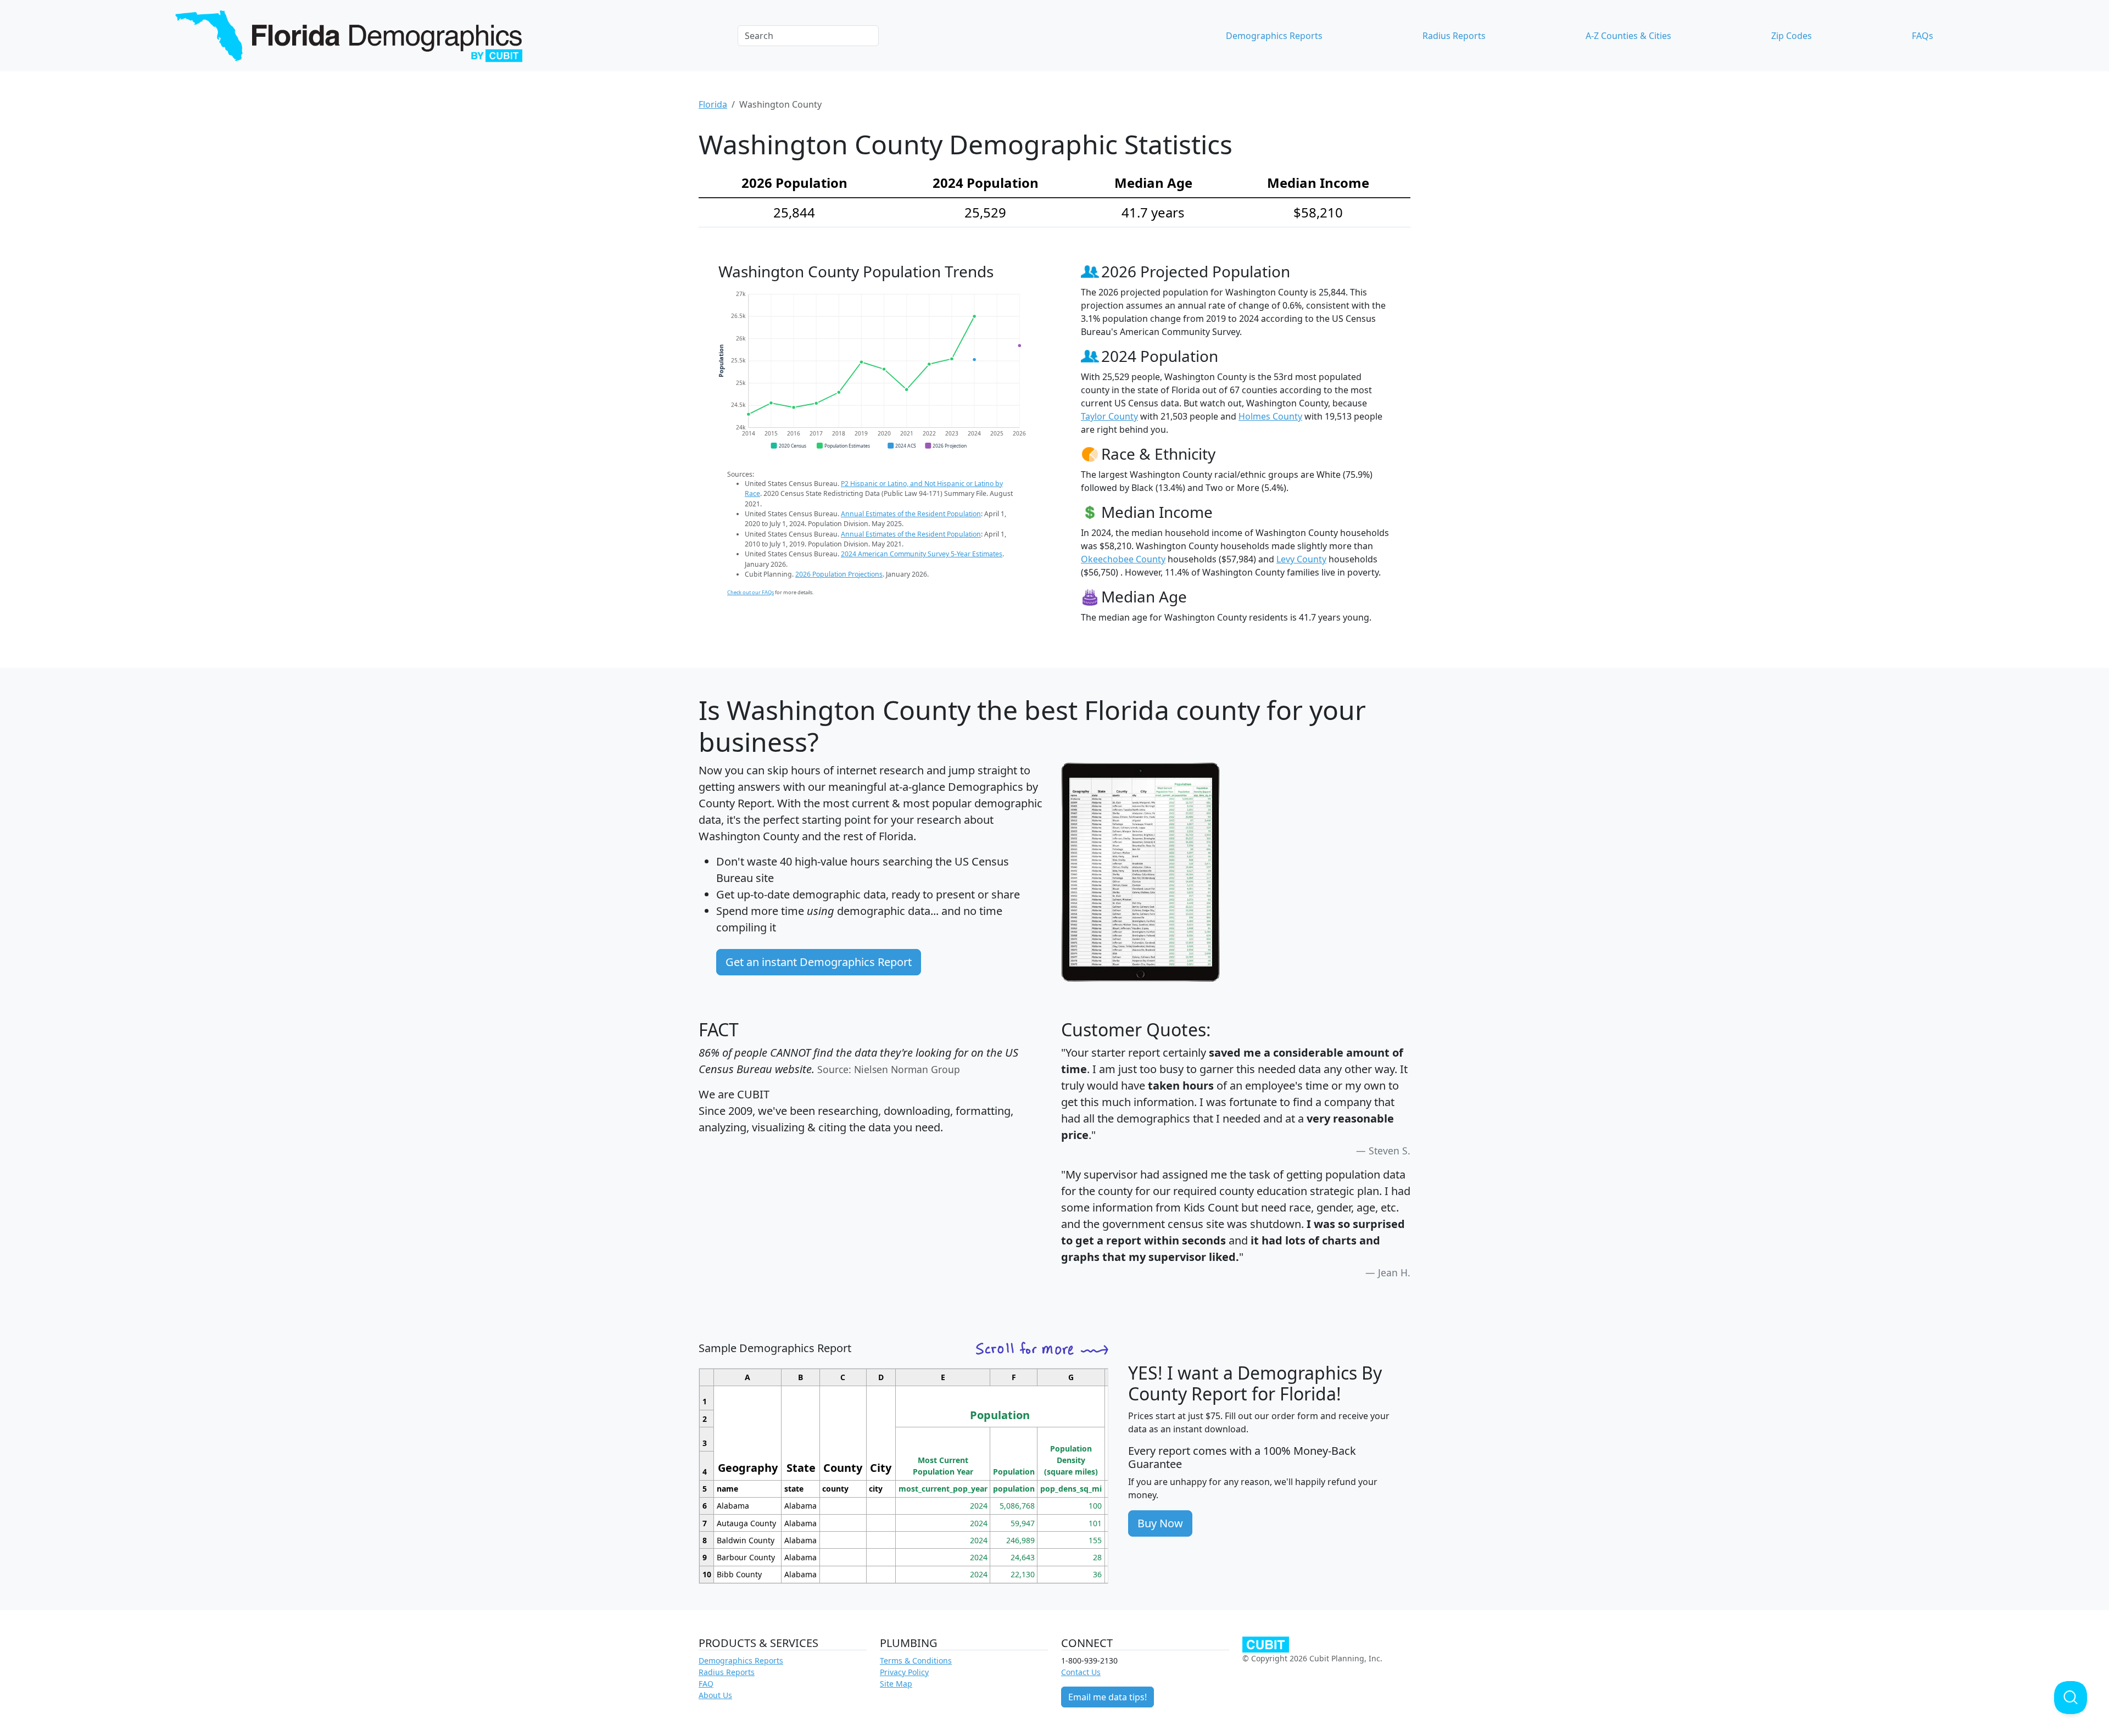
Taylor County (1109, 416)
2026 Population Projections (839, 574)
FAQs (1923, 36)
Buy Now (1160, 1523)
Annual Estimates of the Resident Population (911, 514)
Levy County (1301, 559)
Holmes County (1270, 416)
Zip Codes (1792, 36)
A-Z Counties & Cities (1628, 36)
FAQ (706, 1684)
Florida (713, 104)
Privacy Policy (904, 1672)
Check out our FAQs (751, 592)
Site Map (896, 1684)
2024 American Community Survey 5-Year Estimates (922, 554)
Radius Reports (1454, 36)
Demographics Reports (1274, 36)
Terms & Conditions (916, 1660)
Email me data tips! (1107, 1697)
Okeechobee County (1123, 559)
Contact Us (1081, 1672)
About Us (715, 1695)
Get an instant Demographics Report (819, 962)
